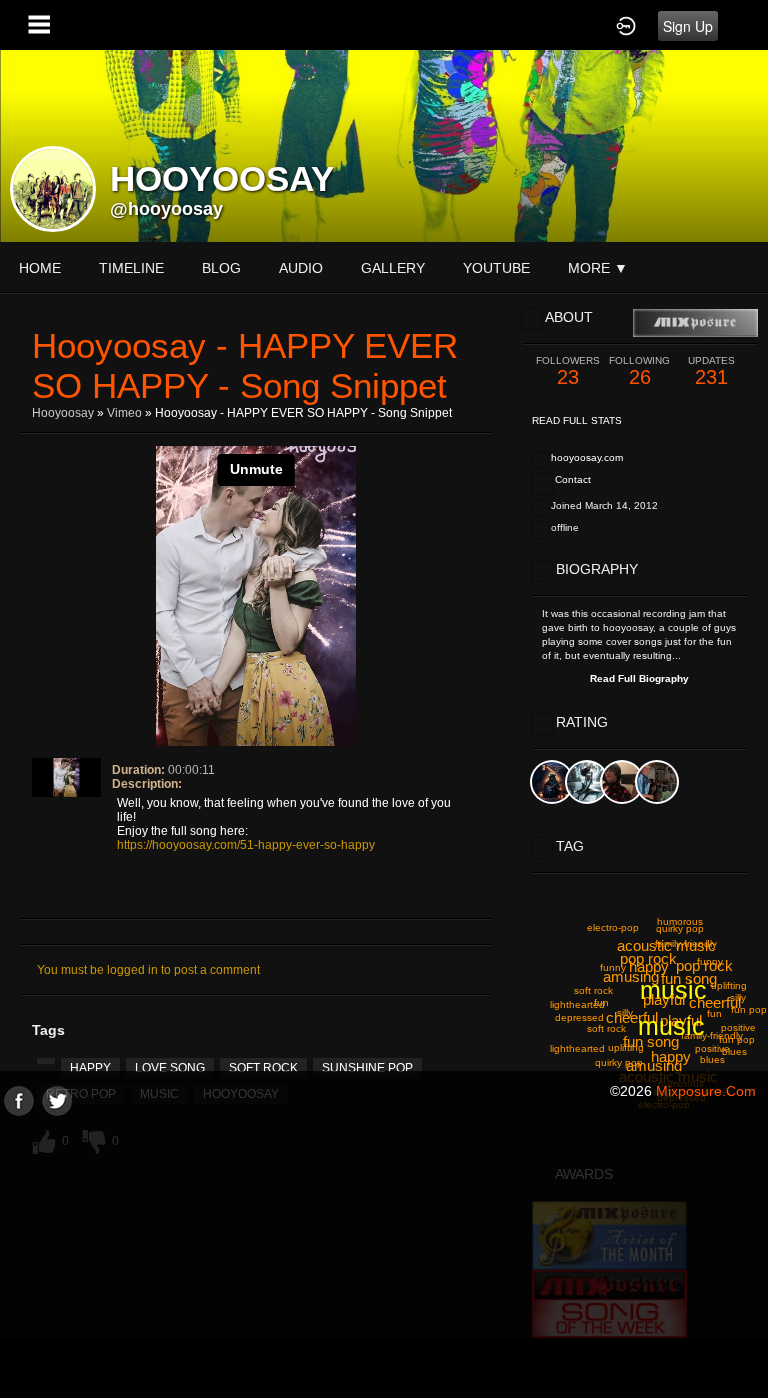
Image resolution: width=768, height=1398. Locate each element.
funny (710, 961)
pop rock (648, 958)
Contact (573, 479)
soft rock (263, 1068)
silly (625, 1012)
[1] (45, 810)
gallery (393, 268)
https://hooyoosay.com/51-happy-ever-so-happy (246, 845)
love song (170, 1068)
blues (712, 1059)
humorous (680, 921)
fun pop (749, 1009)
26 (639, 371)
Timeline (131, 268)
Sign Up (688, 26)
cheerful (715, 1002)
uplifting (729, 985)
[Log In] (626, 25)
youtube (496, 268)
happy (90, 1068)
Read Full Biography (639, 678)
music (671, 1026)
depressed (579, 1017)
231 (711, 371)
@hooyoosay (166, 209)
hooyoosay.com (587, 457)
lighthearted (577, 1004)
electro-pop (613, 927)
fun (714, 1013)
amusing (654, 1065)
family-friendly (712, 1035)
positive (712, 1048)
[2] (53, 810)
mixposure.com (706, 1091)
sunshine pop (367, 1068)
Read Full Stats (577, 420)
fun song (651, 1041)
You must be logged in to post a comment (148, 970)
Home (40, 268)
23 (568, 371)
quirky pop (680, 928)
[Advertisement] (384, 1256)
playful (664, 999)
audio (301, 268)
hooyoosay (63, 413)
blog (221, 268)
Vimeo (124, 413)
